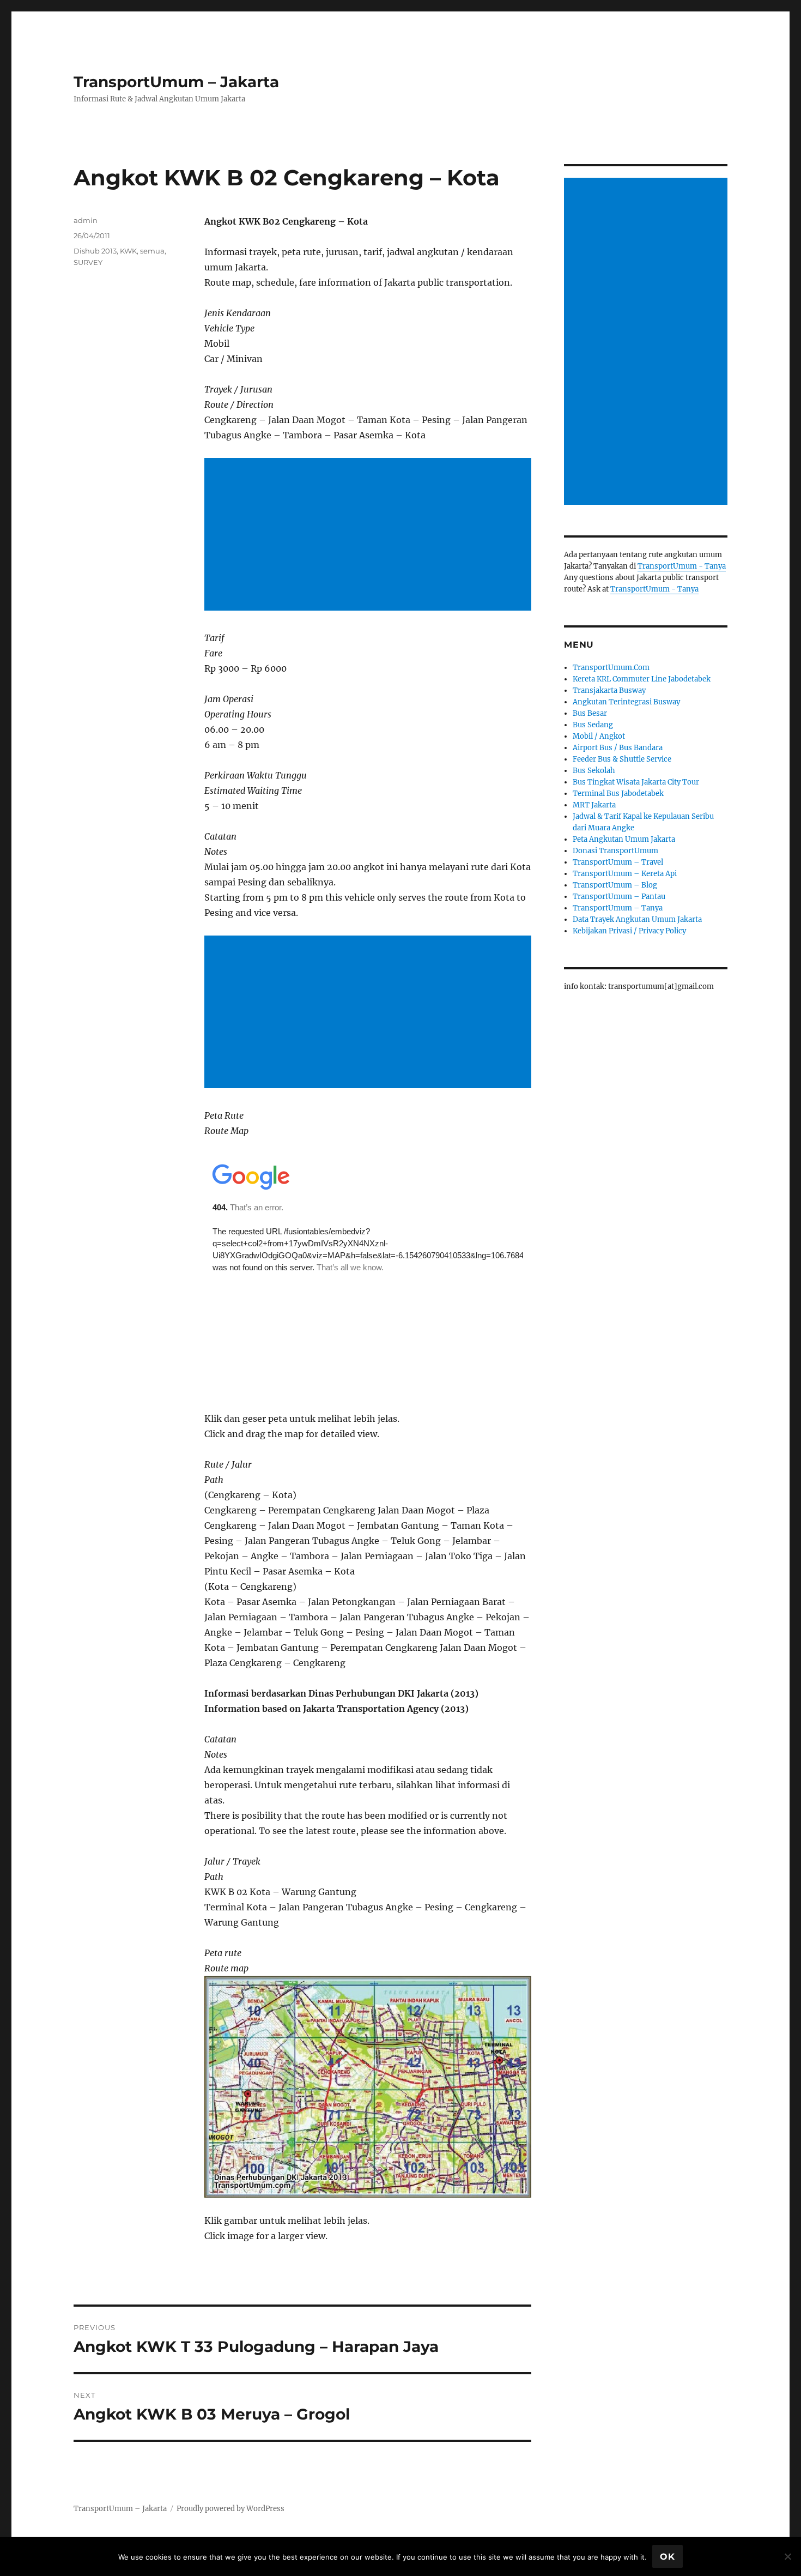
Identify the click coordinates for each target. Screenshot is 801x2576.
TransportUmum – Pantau (619, 897)
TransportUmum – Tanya (618, 908)
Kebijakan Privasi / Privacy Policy (629, 931)
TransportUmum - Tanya (682, 566)
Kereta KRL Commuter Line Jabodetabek (642, 679)
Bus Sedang (593, 725)
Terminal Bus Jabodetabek (618, 794)
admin (86, 220)
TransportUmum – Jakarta (176, 82)
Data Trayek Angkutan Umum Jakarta (637, 919)
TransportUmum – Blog (615, 885)
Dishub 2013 (95, 251)
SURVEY (88, 262)
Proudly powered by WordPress (230, 2509)
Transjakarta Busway (609, 690)
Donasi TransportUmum (615, 851)
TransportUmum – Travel (618, 862)
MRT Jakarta (594, 805)
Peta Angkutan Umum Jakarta (624, 839)
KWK (128, 251)
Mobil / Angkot (599, 736)
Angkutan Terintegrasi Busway (626, 702)
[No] (787, 2556)
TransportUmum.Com (611, 668)
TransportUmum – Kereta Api (625, 874)
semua (152, 251)
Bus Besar (590, 713)
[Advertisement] (370, 535)
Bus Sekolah (594, 771)
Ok (667, 2557)
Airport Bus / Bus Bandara (618, 748)
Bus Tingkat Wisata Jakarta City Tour (636, 782)
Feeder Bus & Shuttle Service (622, 759)
